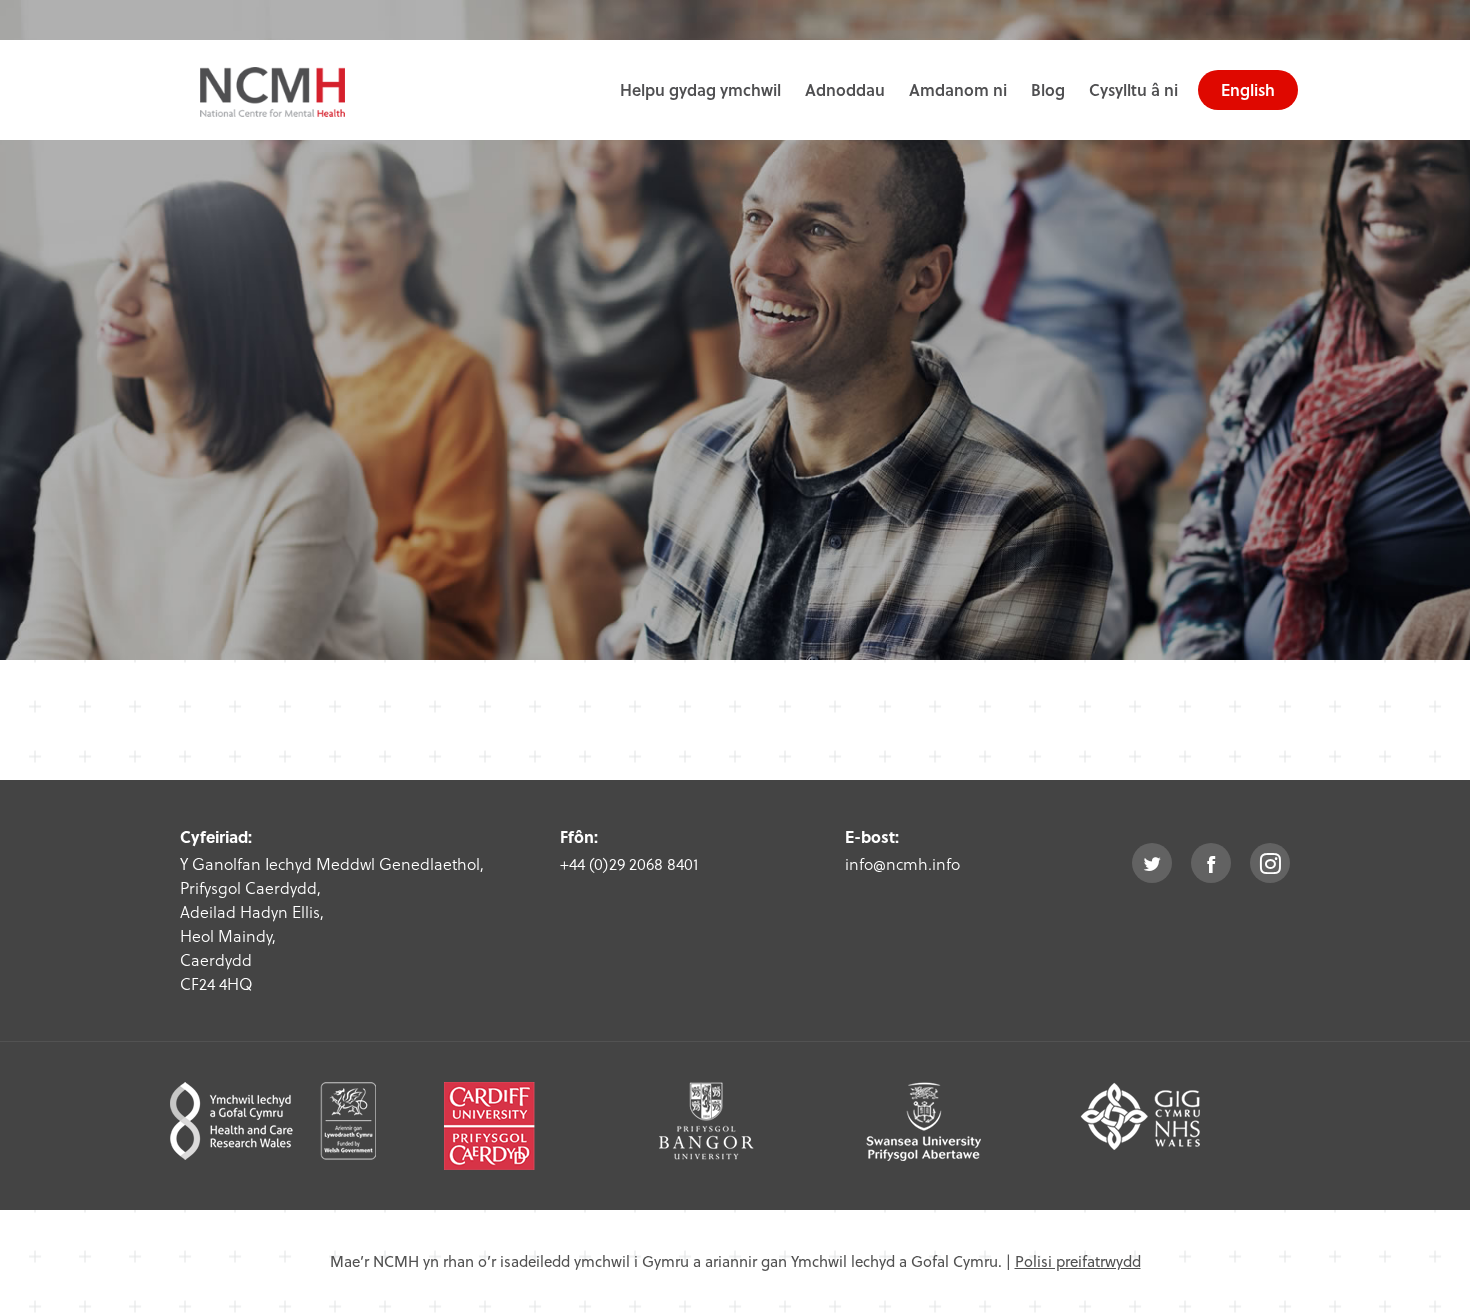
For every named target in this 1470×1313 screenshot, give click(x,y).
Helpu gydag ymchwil (700, 89)
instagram (1270, 863)
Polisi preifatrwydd (1078, 1261)
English (1248, 89)
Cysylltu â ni (1133, 89)
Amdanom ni (958, 89)
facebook (1211, 863)
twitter (1152, 863)
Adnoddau (845, 89)
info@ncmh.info (902, 863)
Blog (1048, 89)
